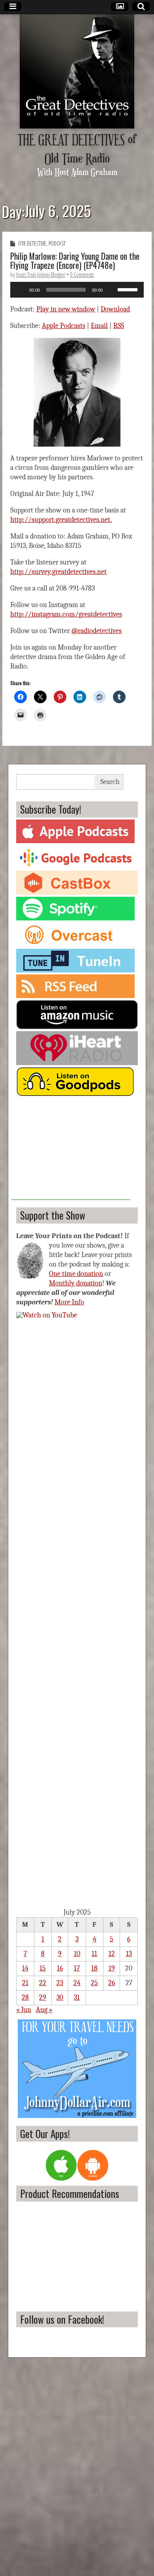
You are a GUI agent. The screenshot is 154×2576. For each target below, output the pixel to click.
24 (77, 1983)
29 (43, 1998)
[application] (77, 290)
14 (25, 1968)
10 (77, 1954)
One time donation (76, 1274)
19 (112, 1968)
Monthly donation (76, 1283)
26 (112, 1983)
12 (112, 1954)
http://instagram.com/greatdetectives (66, 614)
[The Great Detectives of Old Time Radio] (77, 71)
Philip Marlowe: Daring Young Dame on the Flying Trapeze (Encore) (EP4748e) (75, 261)
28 (25, 1998)
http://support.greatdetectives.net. (61, 520)
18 (94, 1968)
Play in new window (66, 309)
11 (94, 1954)
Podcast (57, 243)
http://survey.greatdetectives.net (58, 572)
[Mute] (111, 290)
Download (115, 309)
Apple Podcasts (64, 326)
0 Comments (82, 275)
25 (94, 1983)
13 (129, 1954)
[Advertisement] (71, 1151)
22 (43, 1983)
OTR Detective (32, 243)
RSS (119, 326)
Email (99, 326)
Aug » (44, 2010)
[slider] (129, 289)
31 (77, 1998)
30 (60, 1998)
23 (60, 1983)
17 (77, 1968)
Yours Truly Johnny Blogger (40, 275)
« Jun (24, 2010)
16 (60, 1968)
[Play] (21, 290)
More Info (69, 1302)
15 (43, 1968)
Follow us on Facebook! (62, 2319)
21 (25, 1983)
